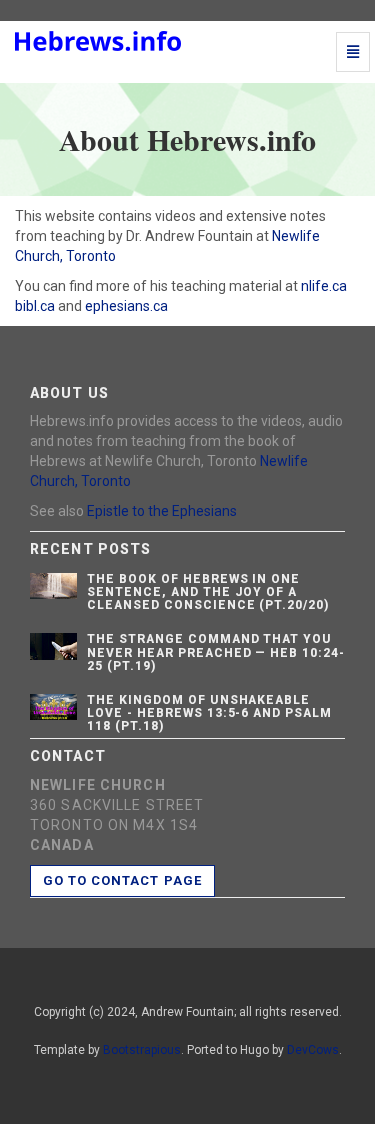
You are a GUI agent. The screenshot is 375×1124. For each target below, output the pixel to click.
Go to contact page (122, 880)
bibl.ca (35, 306)
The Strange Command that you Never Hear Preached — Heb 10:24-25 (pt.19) (216, 652)
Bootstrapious (142, 1050)
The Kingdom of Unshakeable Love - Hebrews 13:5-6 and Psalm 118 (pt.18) (209, 713)
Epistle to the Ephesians (162, 511)
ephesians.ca (126, 306)
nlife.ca (324, 286)
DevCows (313, 1050)
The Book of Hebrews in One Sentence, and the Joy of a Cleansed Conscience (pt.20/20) (208, 592)
